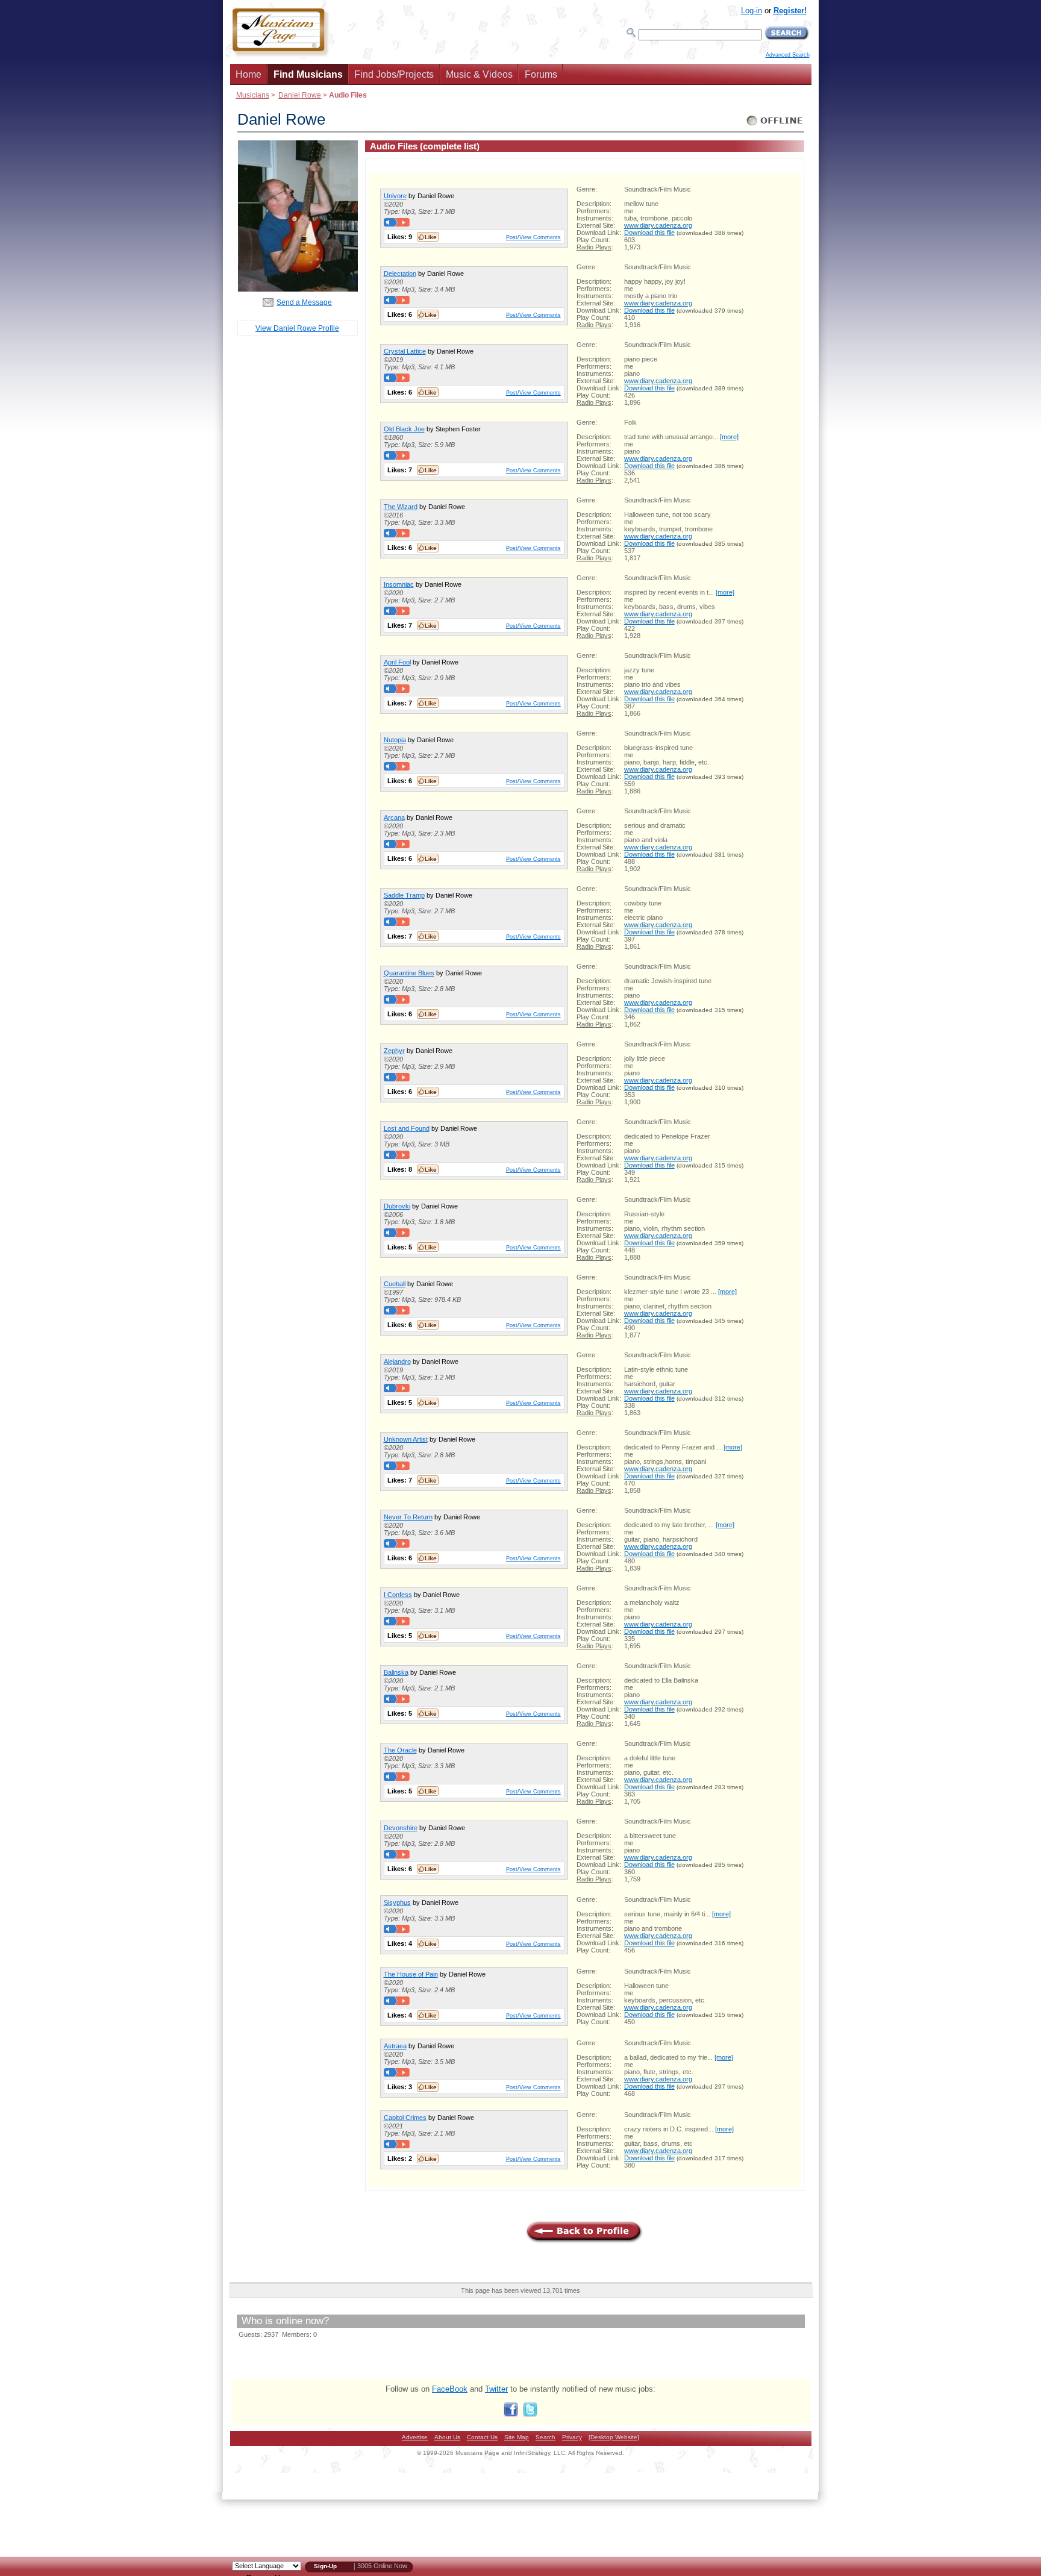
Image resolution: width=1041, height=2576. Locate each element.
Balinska (396, 1672)
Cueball (395, 1284)
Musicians (253, 95)
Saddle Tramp (404, 895)
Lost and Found (407, 1128)
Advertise (415, 2437)
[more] (729, 437)
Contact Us (482, 2437)
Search (546, 2437)
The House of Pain (411, 1974)
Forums (541, 74)
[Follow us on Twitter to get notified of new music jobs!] (530, 2414)
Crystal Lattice (405, 351)
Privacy (572, 2437)
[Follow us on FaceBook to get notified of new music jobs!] (511, 2414)
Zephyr (394, 1051)
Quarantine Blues (409, 973)
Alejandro (397, 1361)
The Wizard (401, 507)
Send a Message (304, 302)
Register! (790, 11)
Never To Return (408, 1517)
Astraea (395, 2046)
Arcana (394, 818)
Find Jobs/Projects (394, 74)
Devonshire (401, 1828)
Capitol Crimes (405, 2118)
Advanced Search (788, 55)
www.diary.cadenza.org (658, 225)
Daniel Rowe (300, 95)
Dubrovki (397, 1206)
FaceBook (450, 2389)
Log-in (752, 11)
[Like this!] (428, 237)
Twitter (496, 2389)
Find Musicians (308, 74)
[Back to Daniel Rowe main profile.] (298, 289)
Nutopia (395, 740)
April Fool (397, 662)
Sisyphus (397, 1902)
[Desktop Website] (614, 2437)
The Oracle (400, 1750)
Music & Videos (479, 74)
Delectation (400, 274)
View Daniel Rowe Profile (297, 328)
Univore (395, 196)
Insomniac (399, 584)
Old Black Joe (404, 429)
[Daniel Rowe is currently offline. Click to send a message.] (775, 126)
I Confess (398, 1595)
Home (249, 74)
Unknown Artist (406, 1439)
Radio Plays (594, 247)
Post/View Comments (533, 237)
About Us (447, 2437)
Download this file (649, 233)
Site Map (517, 2437)
